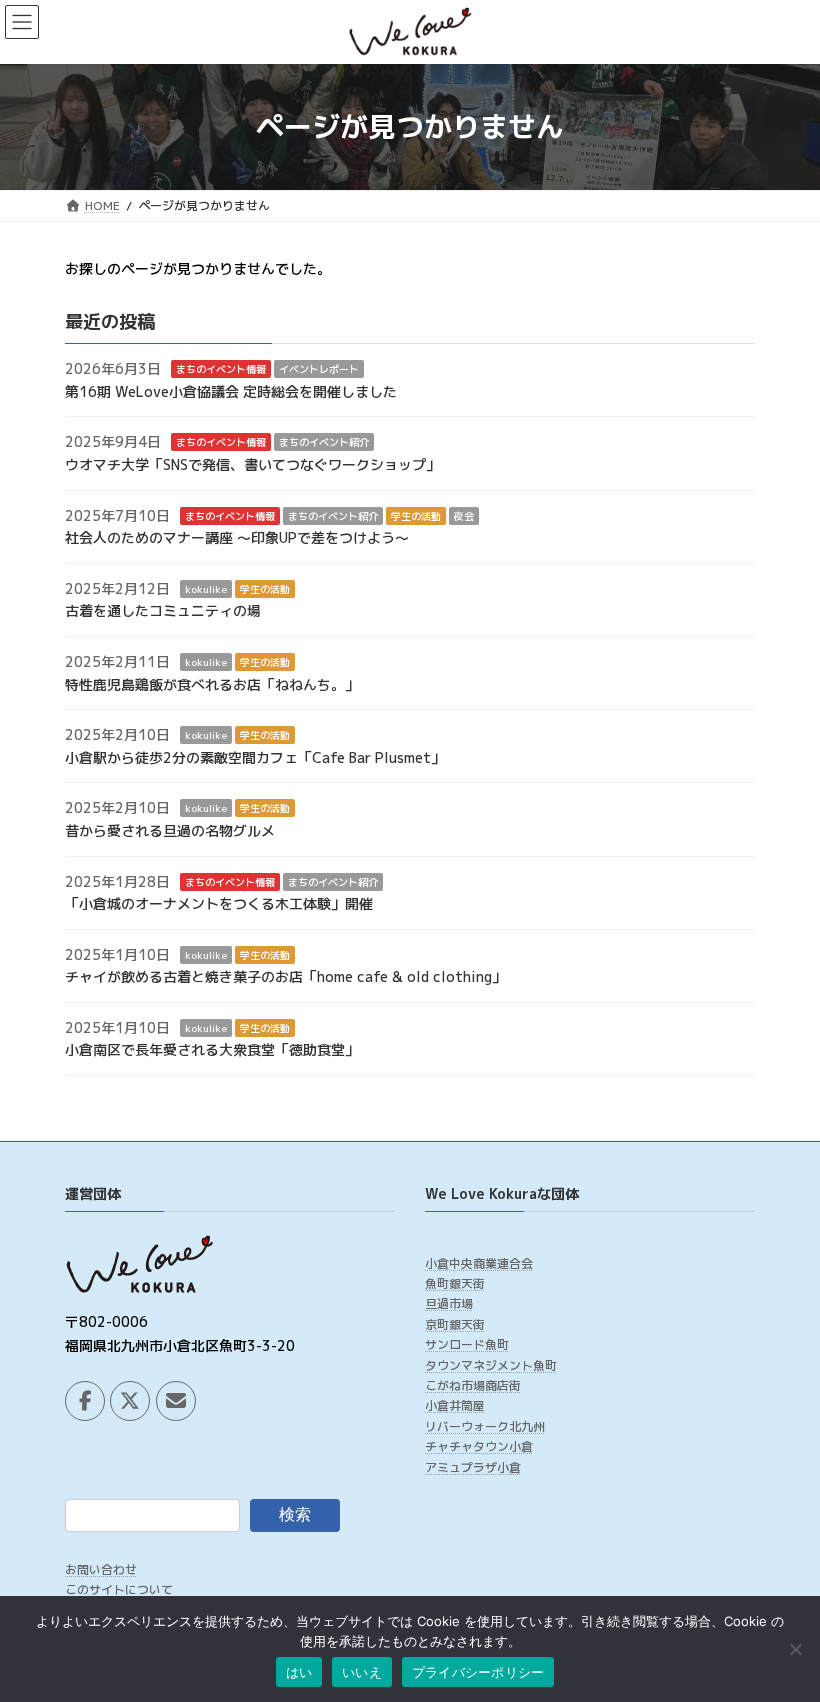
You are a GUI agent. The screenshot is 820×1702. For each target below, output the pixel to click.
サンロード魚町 (467, 1344)
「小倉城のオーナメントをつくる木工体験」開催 (219, 903)
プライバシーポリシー (478, 1672)
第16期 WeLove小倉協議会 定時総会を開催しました (231, 391)
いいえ (362, 1672)
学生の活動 (416, 515)
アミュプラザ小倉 (473, 1467)
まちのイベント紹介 (324, 442)
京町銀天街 (455, 1324)
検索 (295, 1514)
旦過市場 (449, 1303)
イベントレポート (319, 369)
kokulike (206, 589)
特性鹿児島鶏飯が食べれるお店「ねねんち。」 (212, 683)
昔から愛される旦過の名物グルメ (170, 830)
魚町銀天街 (455, 1283)
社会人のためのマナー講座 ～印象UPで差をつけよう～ (237, 537)
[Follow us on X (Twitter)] (130, 1401)
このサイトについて (119, 1589)
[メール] (176, 1401)
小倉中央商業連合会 (479, 1262)
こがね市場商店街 (473, 1385)
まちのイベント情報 (221, 369)
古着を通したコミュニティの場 (163, 610)
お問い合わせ (101, 1569)
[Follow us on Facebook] (85, 1401)
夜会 (464, 515)
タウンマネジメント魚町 (491, 1365)
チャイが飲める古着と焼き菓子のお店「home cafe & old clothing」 (285, 976)
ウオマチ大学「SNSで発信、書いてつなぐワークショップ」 (252, 464)
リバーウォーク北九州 (485, 1426)
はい (299, 1672)
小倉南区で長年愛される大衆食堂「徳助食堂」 (212, 1049)
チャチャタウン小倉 (479, 1446)
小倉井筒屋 (455, 1405)
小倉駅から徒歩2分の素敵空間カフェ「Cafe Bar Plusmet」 (255, 757)
